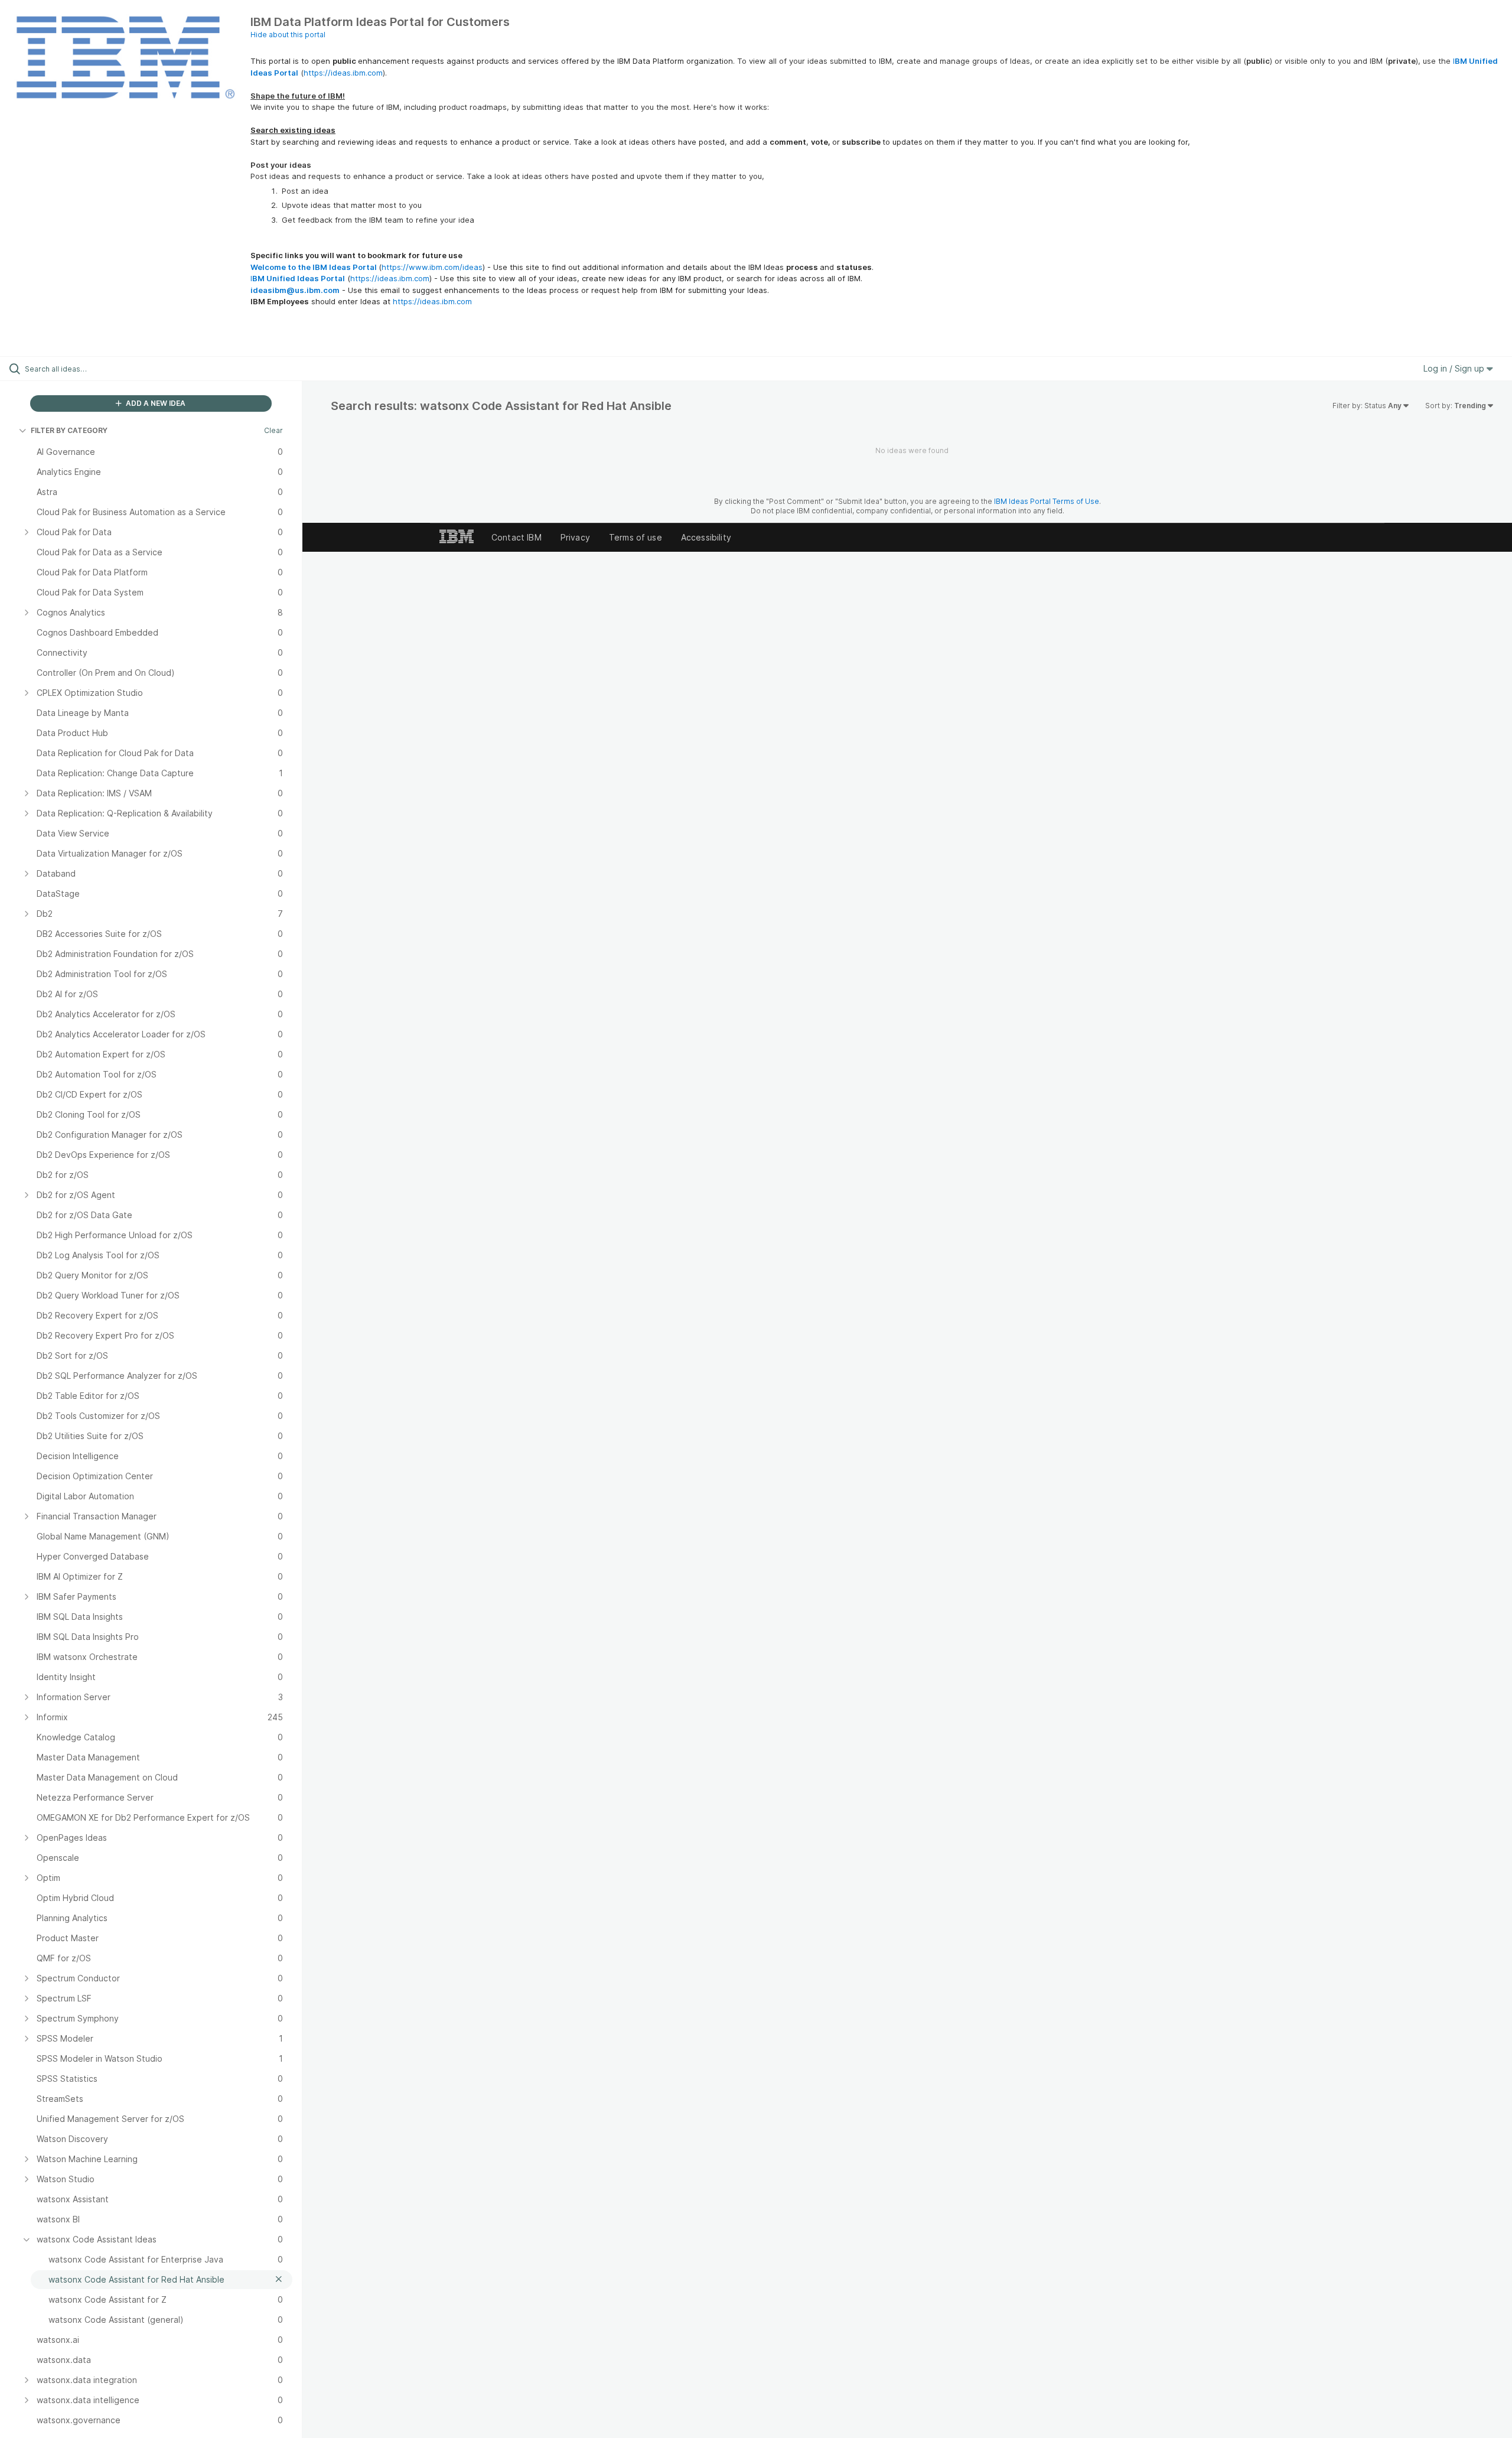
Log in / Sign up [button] (1455, 368)
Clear (273, 430)
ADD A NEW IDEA (155, 403)
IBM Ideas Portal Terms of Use (1047, 501)
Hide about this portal (288, 35)
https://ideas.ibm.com (343, 73)
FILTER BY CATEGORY (69, 430)
